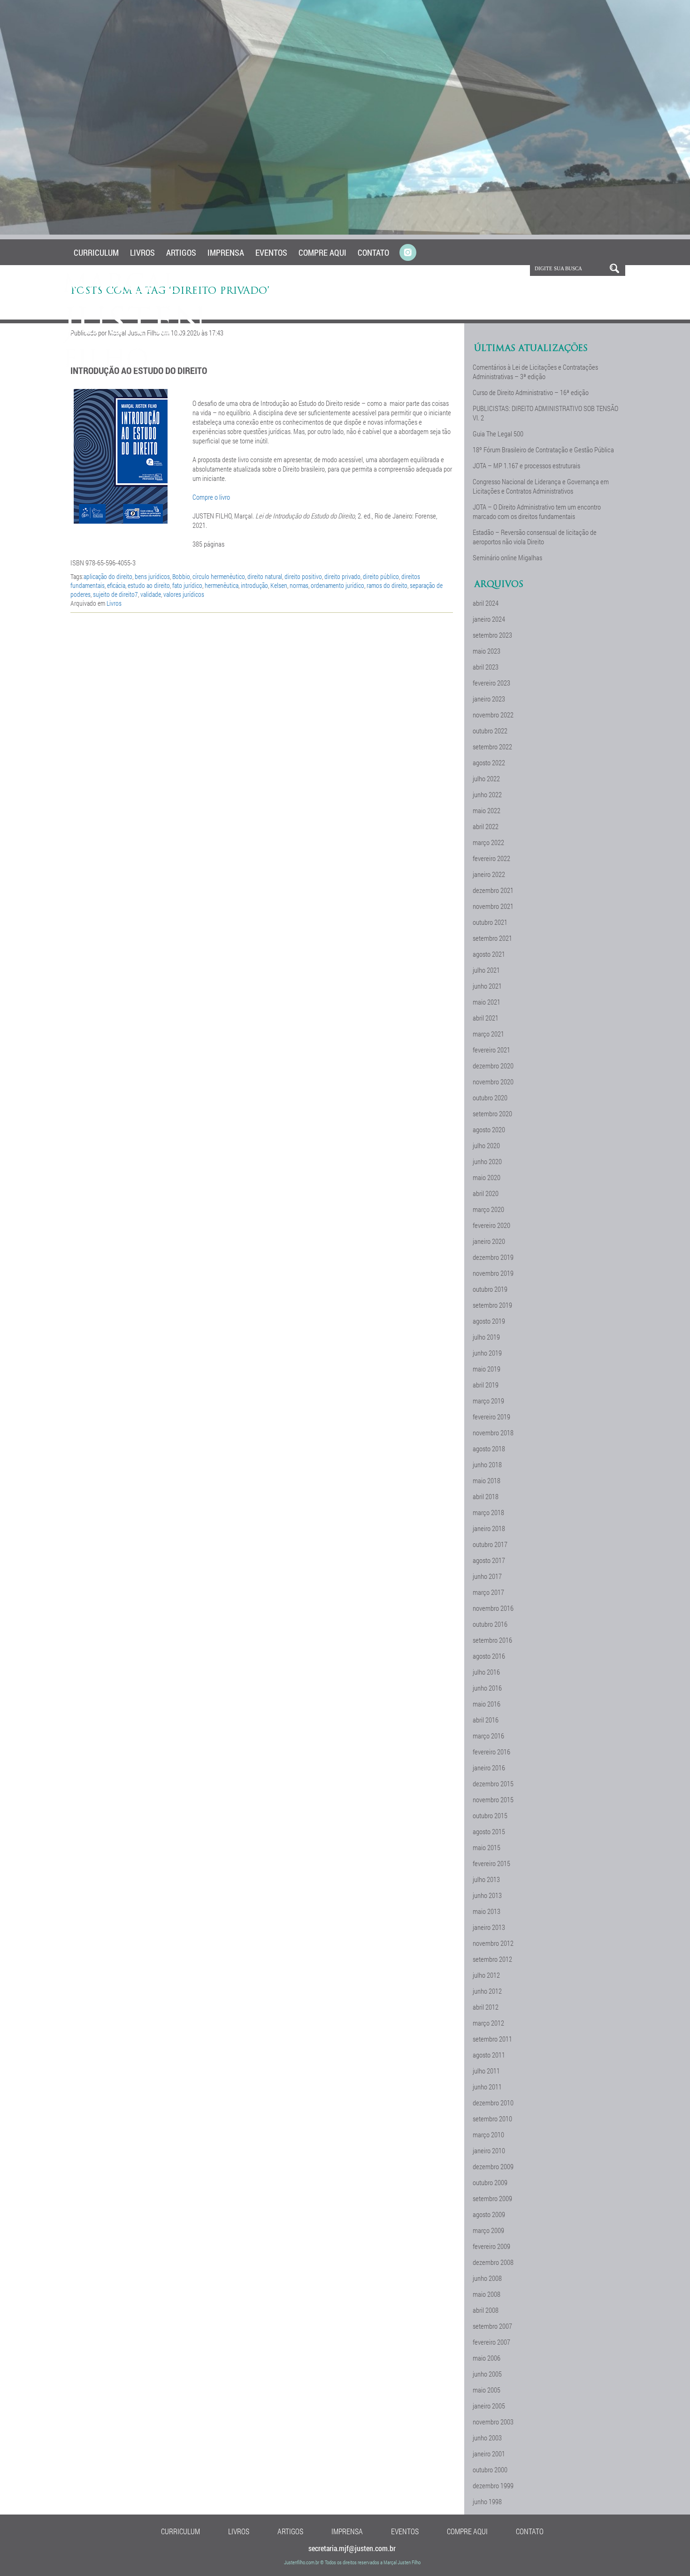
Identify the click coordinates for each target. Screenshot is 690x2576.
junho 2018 (487, 1464)
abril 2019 (486, 1385)
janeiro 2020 (489, 1241)
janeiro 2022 (489, 874)
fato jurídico (187, 585)
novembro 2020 (493, 1082)
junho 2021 (487, 986)
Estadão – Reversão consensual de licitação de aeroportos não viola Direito (535, 537)
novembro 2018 (493, 1433)
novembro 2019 (493, 1273)
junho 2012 (487, 1991)
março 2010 (488, 2134)
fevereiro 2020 (491, 1225)
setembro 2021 (492, 938)
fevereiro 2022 (491, 858)
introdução (254, 585)
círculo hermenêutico (219, 576)
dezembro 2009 (493, 2166)
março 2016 (488, 1736)
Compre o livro (211, 497)
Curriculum (96, 252)
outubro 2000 (490, 2469)
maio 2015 (487, 1847)
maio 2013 (487, 1911)
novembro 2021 (493, 906)
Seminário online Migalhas (507, 557)
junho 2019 (487, 1353)
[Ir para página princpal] (135, 366)
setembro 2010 (492, 2119)
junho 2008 (487, 2278)
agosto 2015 (489, 1831)
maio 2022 (487, 810)
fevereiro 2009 (491, 2246)
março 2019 (488, 1401)
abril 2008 (486, 2310)
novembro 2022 (493, 715)
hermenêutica (222, 585)
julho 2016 (486, 1672)
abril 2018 (486, 1496)
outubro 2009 (490, 2182)
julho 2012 (486, 1975)
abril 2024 (486, 603)
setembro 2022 (492, 747)
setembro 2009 (492, 2198)
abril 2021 (486, 1018)
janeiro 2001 (489, 2454)
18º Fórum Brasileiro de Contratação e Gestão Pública (543, 450)
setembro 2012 (492, 1959)
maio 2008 (487, 2294)
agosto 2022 (489, 762)
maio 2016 (487, 1704)
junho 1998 (487, 2501)
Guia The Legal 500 (498, 434)
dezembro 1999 (493, 2485)
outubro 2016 (490, 1624)
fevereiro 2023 (491, 683)
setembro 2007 (492, 2326)
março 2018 (488, 1512)
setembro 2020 (492, 1113)
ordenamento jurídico (337, 585)
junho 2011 (487, 2087)
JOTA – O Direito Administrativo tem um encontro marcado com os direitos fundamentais (537, 511)
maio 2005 (487, 2390)
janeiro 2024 (489, 619)
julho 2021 (486, 970)
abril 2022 (486, 826)
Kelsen (279, 585)
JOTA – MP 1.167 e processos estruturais (526, 465)
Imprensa (226, 252)
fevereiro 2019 (491, 1417)
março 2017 (488, 1592)
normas (299, 585)
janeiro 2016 (489, 1768)
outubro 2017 (490, 1544)
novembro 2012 (493, 1943)
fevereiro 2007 (491, 2342)
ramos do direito (387, 585)
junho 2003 (487, 2438)
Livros (142, 252)
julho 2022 (486, 778)
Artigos (181, 252)
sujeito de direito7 (115, 594)
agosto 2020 (489, 1129)
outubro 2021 (490, 922)
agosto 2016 (489, 1656)
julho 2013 (486, 1879)
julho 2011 (486, 2071)
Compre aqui (322, 252)
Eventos (271, 252)
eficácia (116, 585)
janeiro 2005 (489, 2406)
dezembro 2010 (493, 2103)
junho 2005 (487, 2374)
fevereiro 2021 (491, 1050)
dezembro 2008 (493, 2262)
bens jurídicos (152, 576)
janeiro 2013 (489, 1927)
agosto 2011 (489, 2055)
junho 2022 (487, 794)
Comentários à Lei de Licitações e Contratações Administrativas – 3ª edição (535, 372)
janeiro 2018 (489, 1528)
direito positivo (303, 576)
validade (151, 594)
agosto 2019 (489, 1321)
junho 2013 (487, 1895)
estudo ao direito (149, 585)
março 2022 (488, 842)
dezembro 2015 (493, 1783)
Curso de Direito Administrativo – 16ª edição (531, 392)
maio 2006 (487, 2358)
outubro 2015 (490, 1815)
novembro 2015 (493, 1799)
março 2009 (488, 2230)
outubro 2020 (490, 1097)
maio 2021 (487, 1002)
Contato (373, 252)
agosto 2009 (489, 2214)
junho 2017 (487, 1576)
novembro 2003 (493, 2422)
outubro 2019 (490, 1289)
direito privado (342, 576)
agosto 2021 (489, 954)
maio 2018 (487, 1480)
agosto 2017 (489, 1560)
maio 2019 (487, 1369)
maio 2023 (487, 651)
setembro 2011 (492, 2039)
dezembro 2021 (493, 890)
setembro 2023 (492, 635)
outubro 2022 (490, 731)
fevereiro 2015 (491, 1863)
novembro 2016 (493, 1608)
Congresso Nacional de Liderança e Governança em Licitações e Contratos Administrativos (541, 486)
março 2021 (488, 1034)
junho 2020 (487, 1161)
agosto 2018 (489, 1448)
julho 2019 (486, 1337)
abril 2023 (486, 667)
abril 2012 (486, 2007)
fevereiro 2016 (491, 1752)
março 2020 (488, 1209)
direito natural (265, 576)
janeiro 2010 (489, 2150)
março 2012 (488, 2023)
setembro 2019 (492, 1305)
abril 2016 (486, 1720)
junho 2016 (487, 1688)
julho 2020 (486, 1145)
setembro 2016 (492, 1640)
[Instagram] (408, 253)
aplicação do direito (108, 576)
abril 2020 (486, 1193)
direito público (381, 576)
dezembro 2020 (493, 1066)
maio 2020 (487, 1177)
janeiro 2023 (489, 699)
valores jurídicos (184, 594)
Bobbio (181, 576)
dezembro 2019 (493, 1257)
